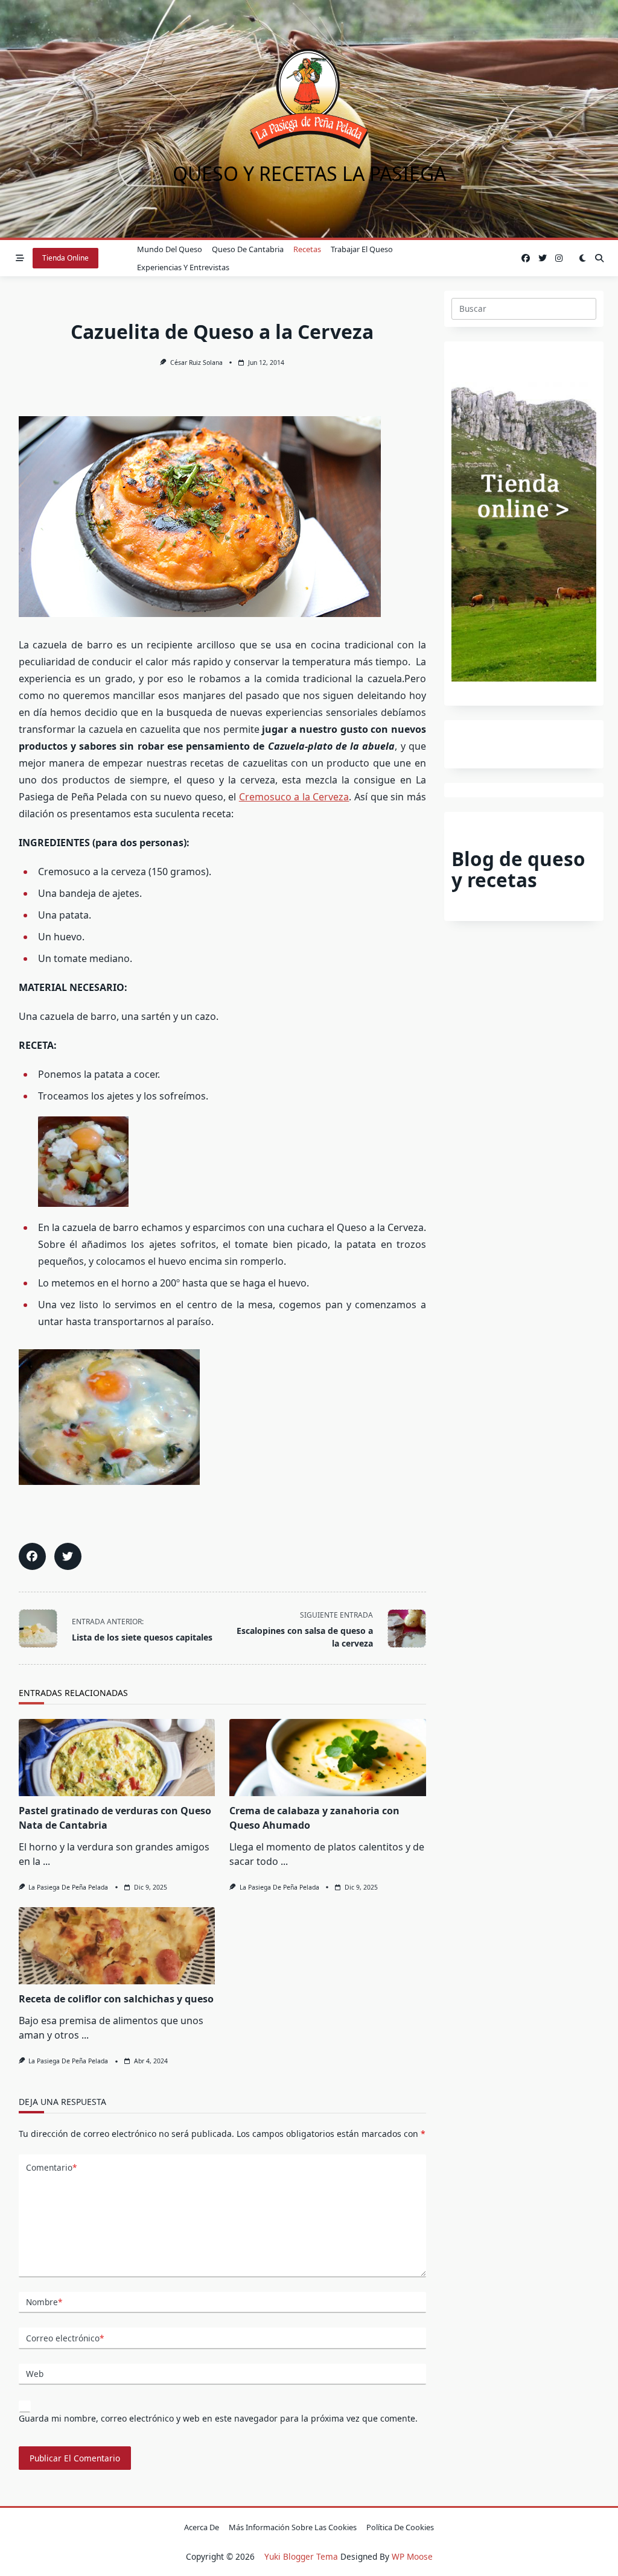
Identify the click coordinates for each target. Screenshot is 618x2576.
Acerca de (202, 2527)
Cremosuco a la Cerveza (294, 797)
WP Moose (412, 2556)
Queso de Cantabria (248, 249)
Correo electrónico (65, 2338)
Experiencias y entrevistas (183, 267)
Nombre (44, 2302)
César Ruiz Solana (196, 362)
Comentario (51, 2167)
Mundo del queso (170, 249)
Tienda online (65, 258)
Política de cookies (400, 2527)
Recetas (307, 249)
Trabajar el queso (362, 249)
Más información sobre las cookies (293, 2527)
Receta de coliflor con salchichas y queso (116, 1999)
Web (35, 2374)
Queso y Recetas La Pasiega (309, 173)
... (46, 1861)
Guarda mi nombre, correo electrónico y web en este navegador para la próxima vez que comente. (218, 2418)
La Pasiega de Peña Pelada (68, 1887)
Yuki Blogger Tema (301, 2556)
